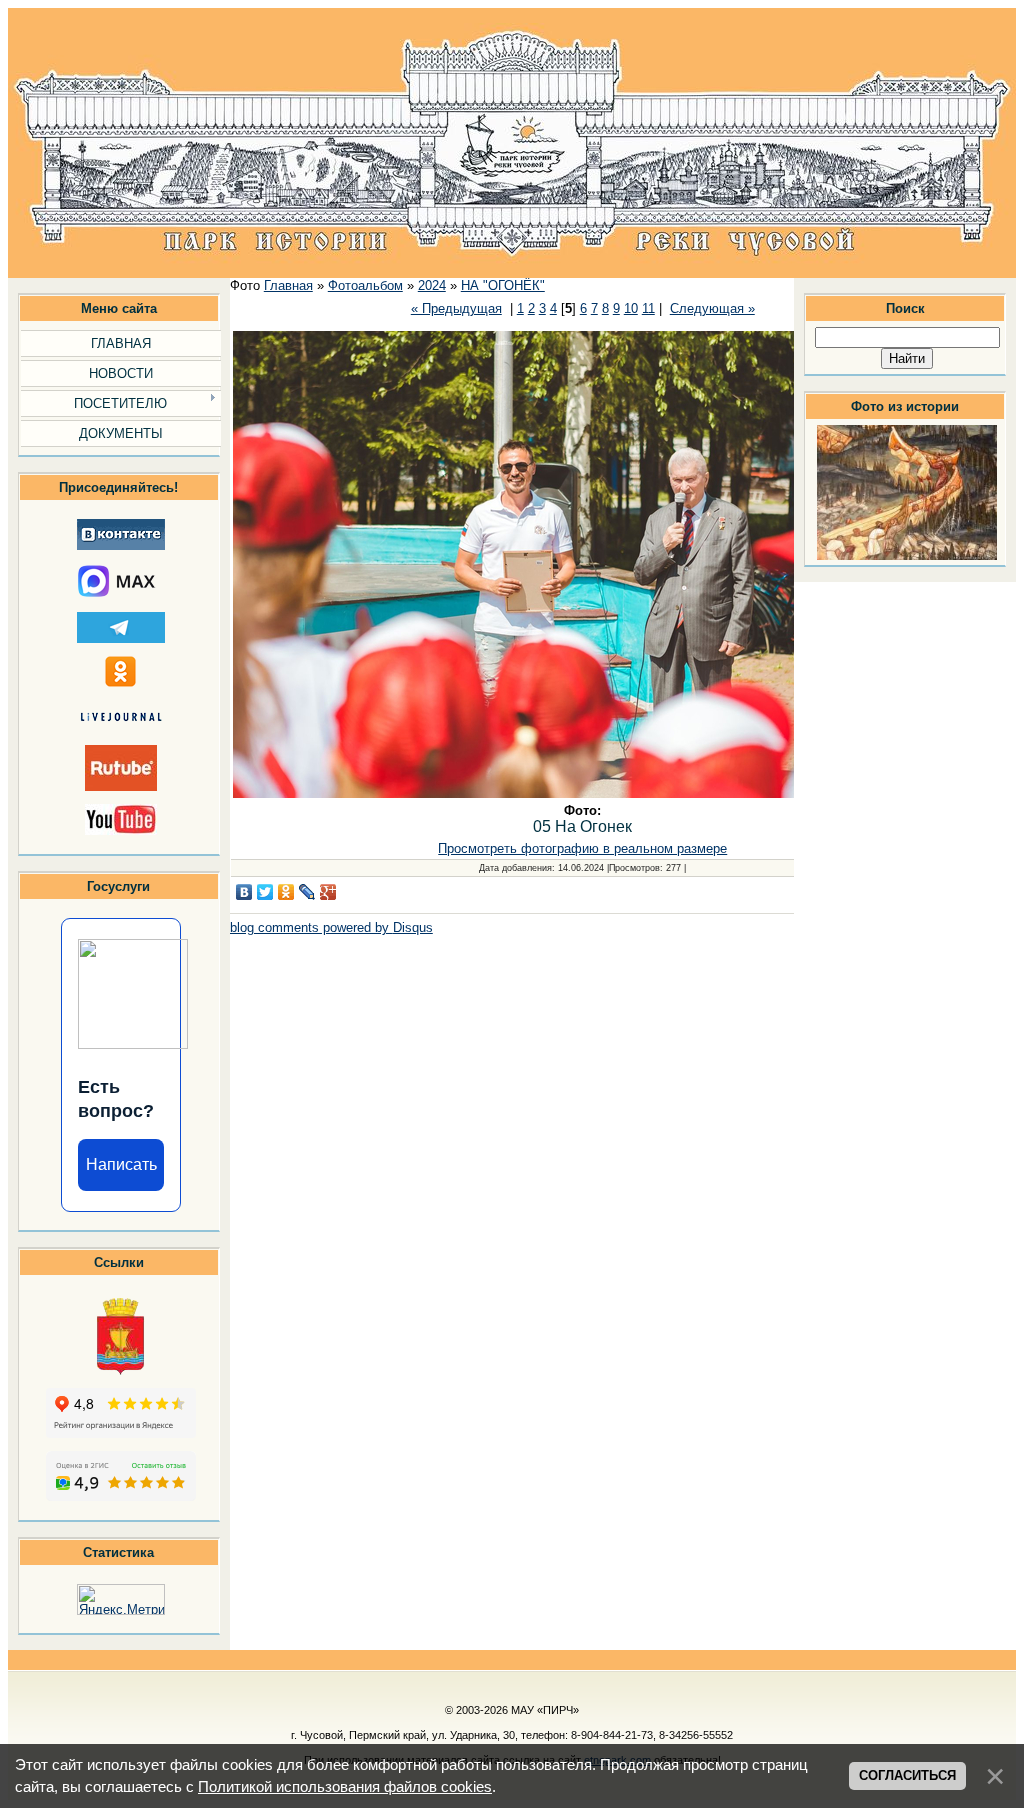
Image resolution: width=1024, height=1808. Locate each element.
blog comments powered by (331, 927)
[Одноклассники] (286, 892)
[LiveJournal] (307, 892)
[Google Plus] (328, 892)
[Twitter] (265, 892)
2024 (432, 285)
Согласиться (907, 1775)
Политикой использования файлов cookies (345, 1787)
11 (648, 308)
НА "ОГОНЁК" (503, 285)
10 (631, 308)
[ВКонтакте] (244, 892)
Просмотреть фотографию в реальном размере (582, 848)
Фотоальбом (365, 285)
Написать (121, 1164)
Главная (288, 285)
